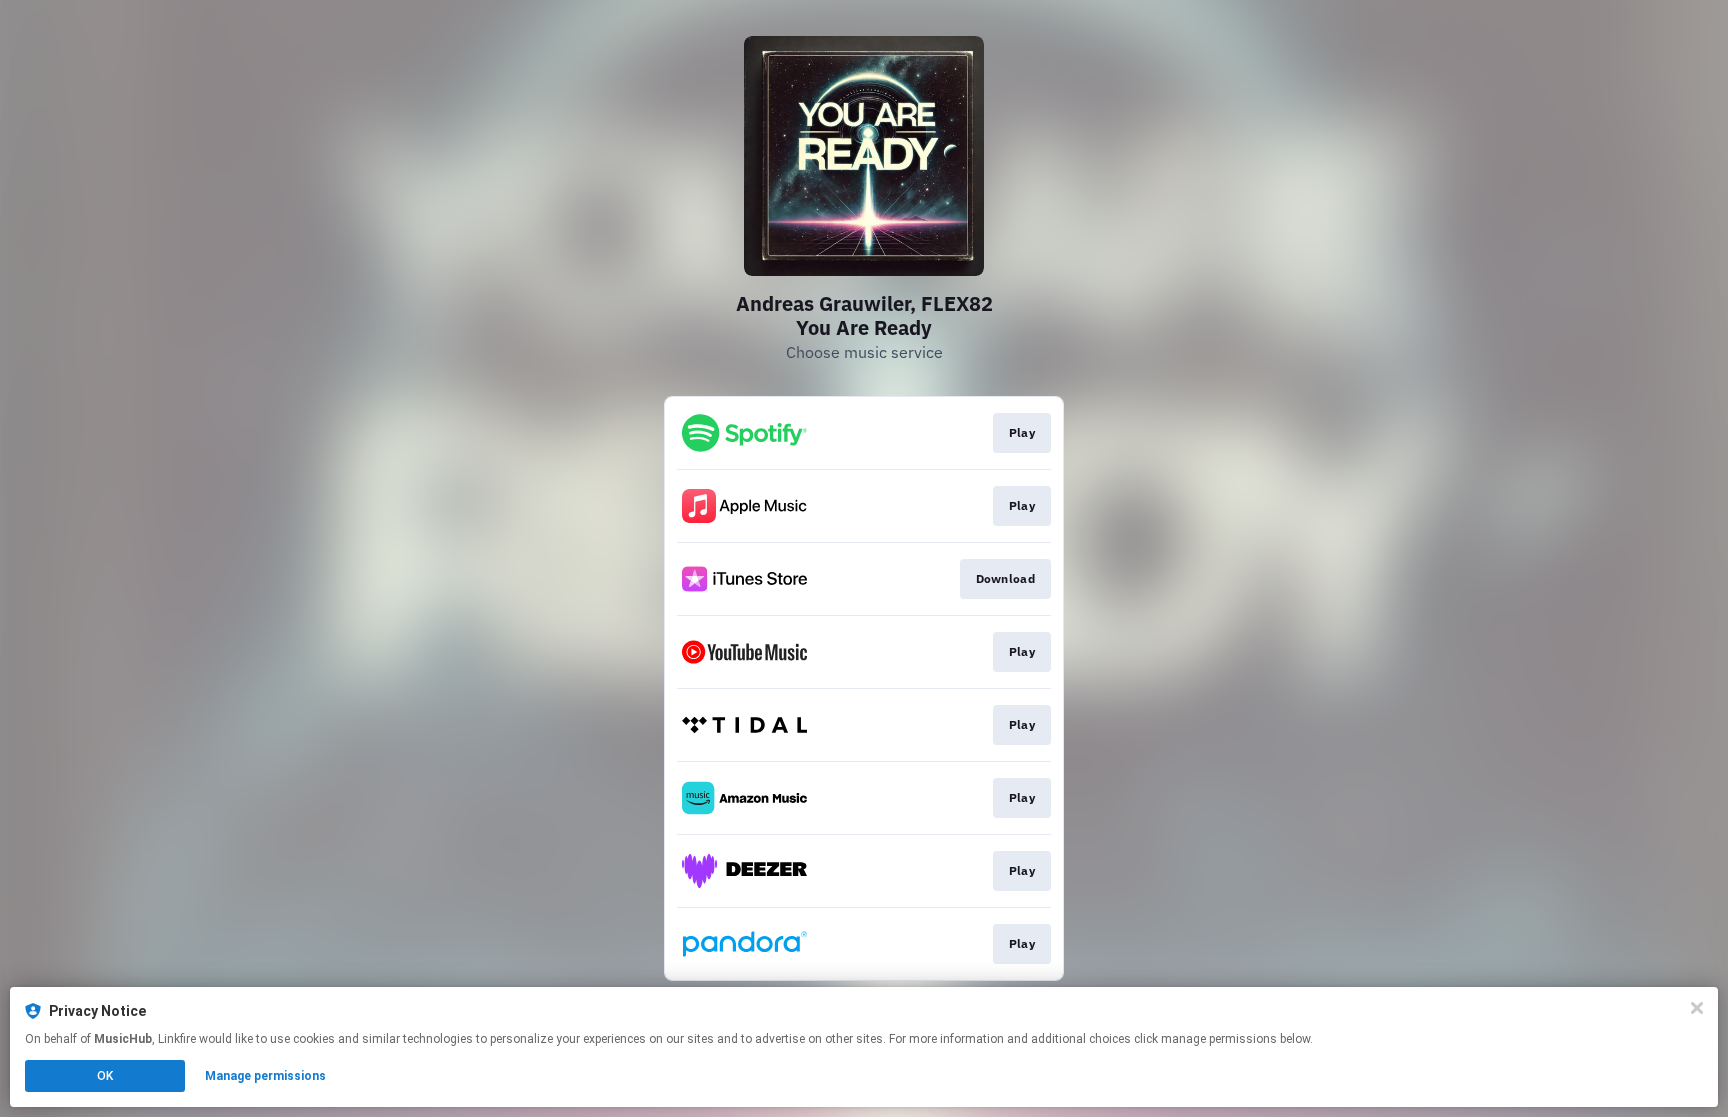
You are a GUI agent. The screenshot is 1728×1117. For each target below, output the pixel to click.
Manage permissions (265, 1076)
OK (105, 1076)
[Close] (1697, 1008)
